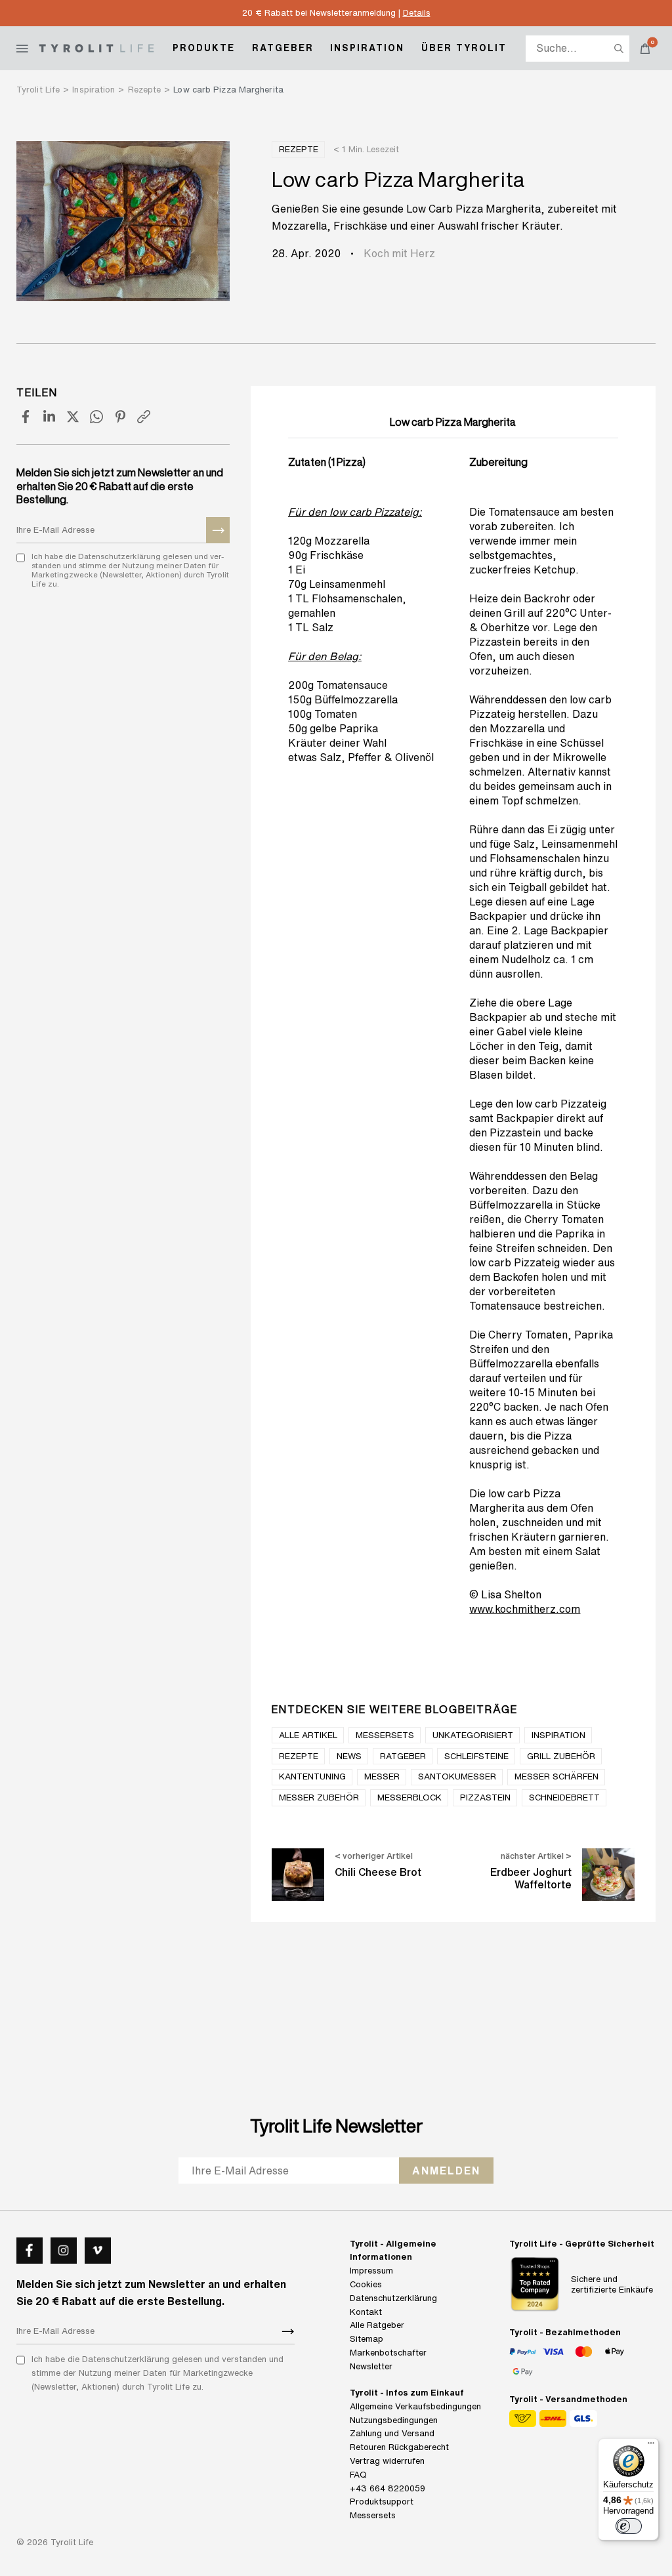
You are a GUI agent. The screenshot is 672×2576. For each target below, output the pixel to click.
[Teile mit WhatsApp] (96, 417)
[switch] (629, 2526)
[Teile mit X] (73, 417)
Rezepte (299, 149)
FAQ (358, 2475)
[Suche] (619, 49)
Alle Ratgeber (377, 2326)
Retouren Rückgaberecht (399, 2448)
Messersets (373, 2516)
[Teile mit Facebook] (26, 417)
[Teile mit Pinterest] (120, 417)
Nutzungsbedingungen (394, 2420)
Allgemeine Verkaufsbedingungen (415, 2406)
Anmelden (446, 2170)
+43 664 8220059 (388, 2488)
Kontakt (366, 2312)
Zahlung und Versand (392, 2434)
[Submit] (218, 530)
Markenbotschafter (388, 2353)
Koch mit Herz (399, 253)
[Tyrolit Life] (96, 48)
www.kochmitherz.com (525, 1609)
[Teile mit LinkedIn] (49, 417)
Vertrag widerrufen (387, 2461)
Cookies (366, 2284)
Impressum (371, 2271)
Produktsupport (382, 2502)
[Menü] (651, 2446)
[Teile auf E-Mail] (144, 417)
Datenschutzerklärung (393, 2298)
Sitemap (367, 2339)
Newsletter (371, 2366)
